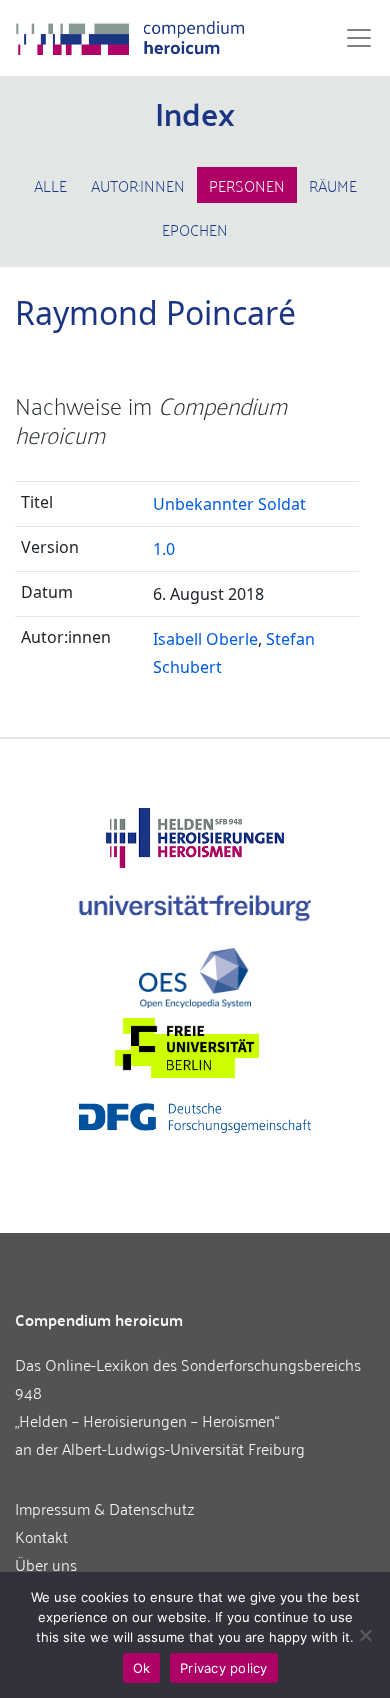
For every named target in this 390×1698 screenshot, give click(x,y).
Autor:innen (138, 185)
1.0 (164, 549)
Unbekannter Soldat (229, 504)
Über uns (46, 1564)
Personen (247, 185)
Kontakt (41, 1536)
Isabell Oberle (205, 639)
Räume (333, 185)
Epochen (195, 229)
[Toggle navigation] (353, 38)
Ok (142, 1668)
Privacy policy (224, 1668)
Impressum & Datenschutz (105, 1508)
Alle (50, 185)
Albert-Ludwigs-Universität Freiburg (183, 1448)
